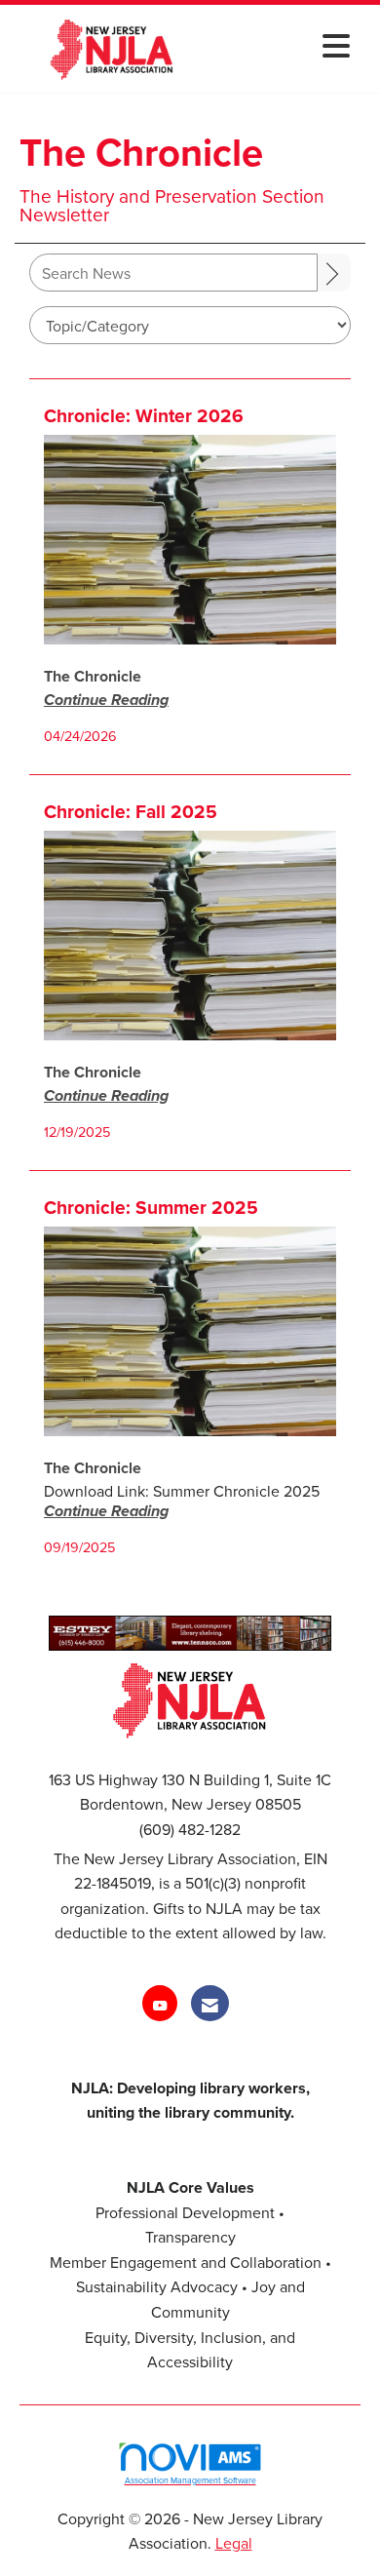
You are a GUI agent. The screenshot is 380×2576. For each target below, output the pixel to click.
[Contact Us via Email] (210, 2003)
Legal (234, 2543)
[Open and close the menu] (285, 45)
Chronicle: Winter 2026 (144, 416)
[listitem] (93, 676)
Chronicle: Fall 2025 (131, 812)
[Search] (334, 273)
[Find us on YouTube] (160, 2003)
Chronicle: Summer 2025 (151, 1208)
